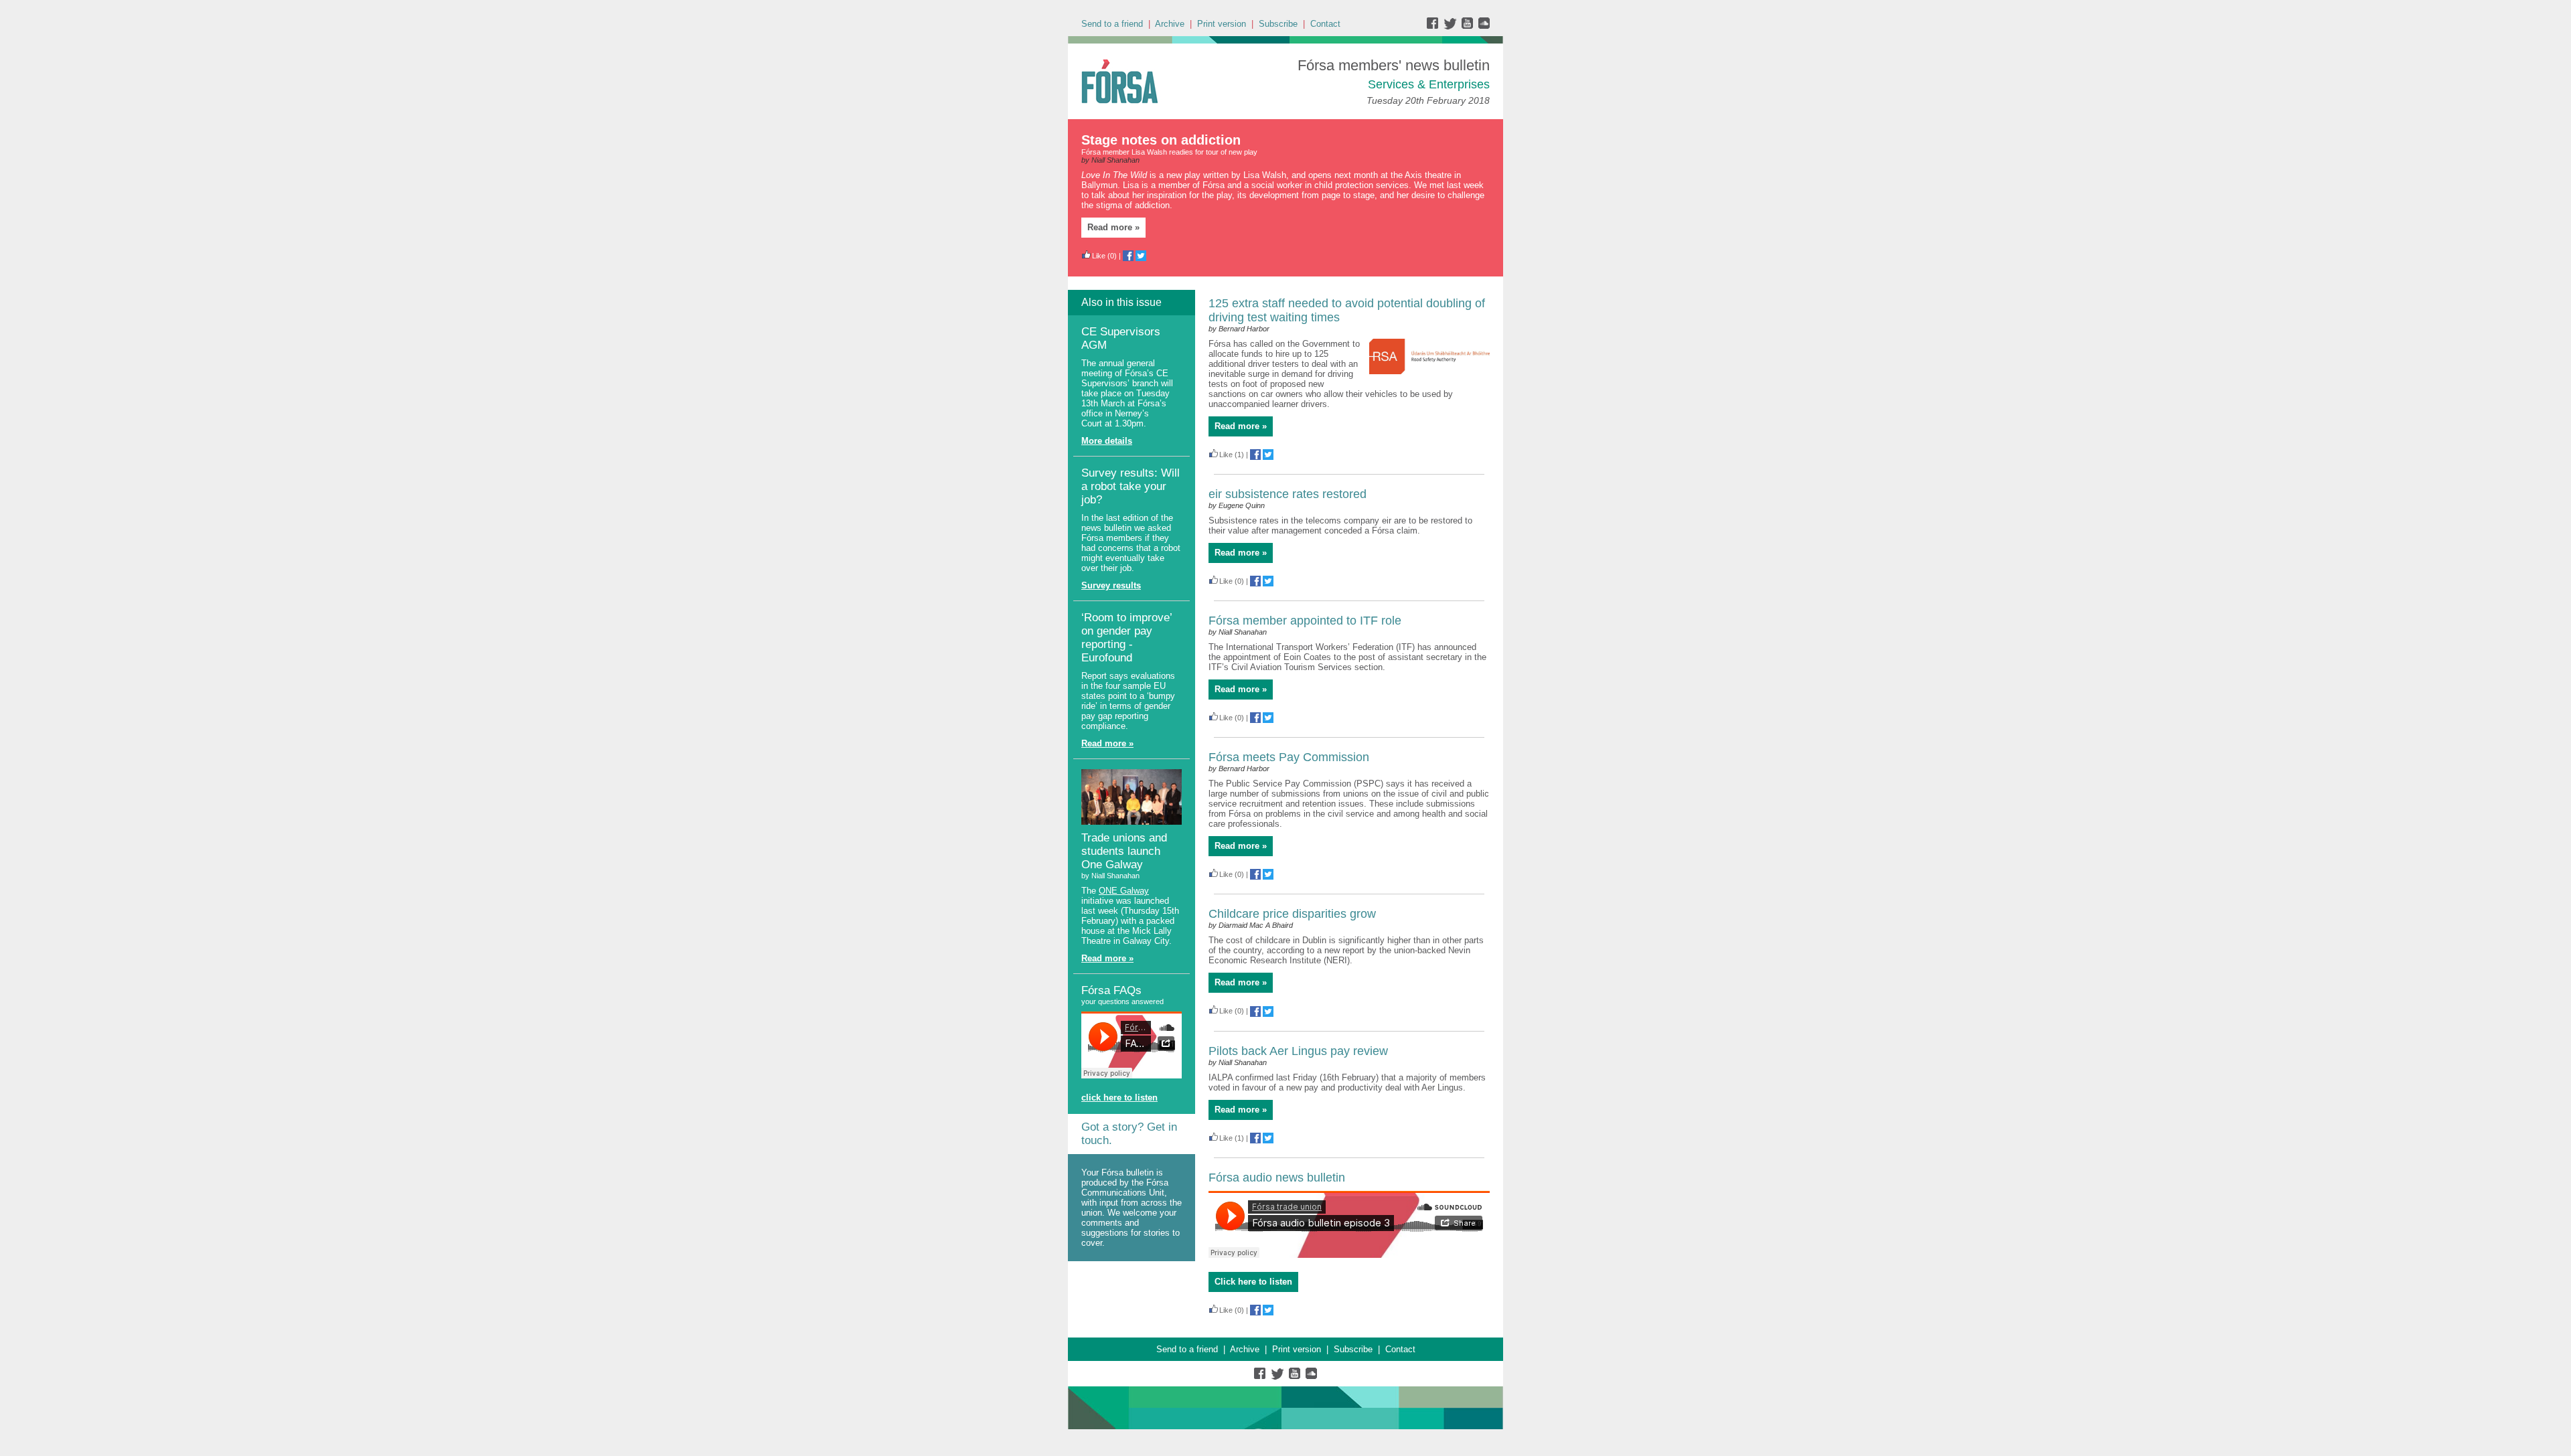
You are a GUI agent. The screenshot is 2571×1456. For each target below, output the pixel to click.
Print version (1222, 24)
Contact (1325, 24)
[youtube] (1469, 26)
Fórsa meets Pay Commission (1289, 757)
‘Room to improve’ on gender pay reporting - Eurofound (1126, 638)
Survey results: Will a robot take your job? (1131, 486)
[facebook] (1435, 26)
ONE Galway (1124, 891)
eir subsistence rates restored (1288, 494)
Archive (1170, 24)
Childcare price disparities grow (1292, 914)
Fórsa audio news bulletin (1277, 1178)
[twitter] (1452, 26)
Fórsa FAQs (1111, 990)
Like (1099, 256)
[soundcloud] (1483, 26)
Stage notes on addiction (1161, 140)
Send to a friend (1112, 24)
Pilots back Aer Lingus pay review (1298, 1051)
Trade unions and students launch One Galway (1124, 851)
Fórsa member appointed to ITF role (1305, 621)
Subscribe (1278, 24)
